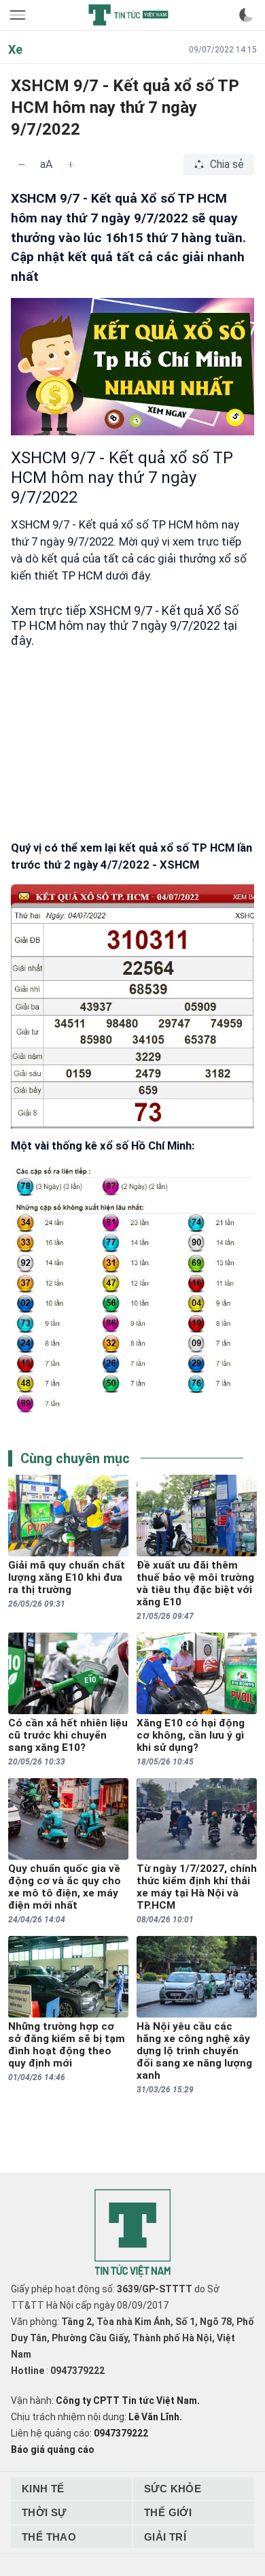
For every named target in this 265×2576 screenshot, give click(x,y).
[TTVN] (132, 2234)
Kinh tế (43, 2489)
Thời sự (44, 2512)
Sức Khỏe (173, 2489)
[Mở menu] (19, 15)
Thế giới (168, 2512)
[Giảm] (22, 165)
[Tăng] (71, 165)
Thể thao (49, 2537)
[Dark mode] (246, 15)
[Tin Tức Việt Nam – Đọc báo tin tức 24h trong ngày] (128, 15)
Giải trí (165, 2537)
